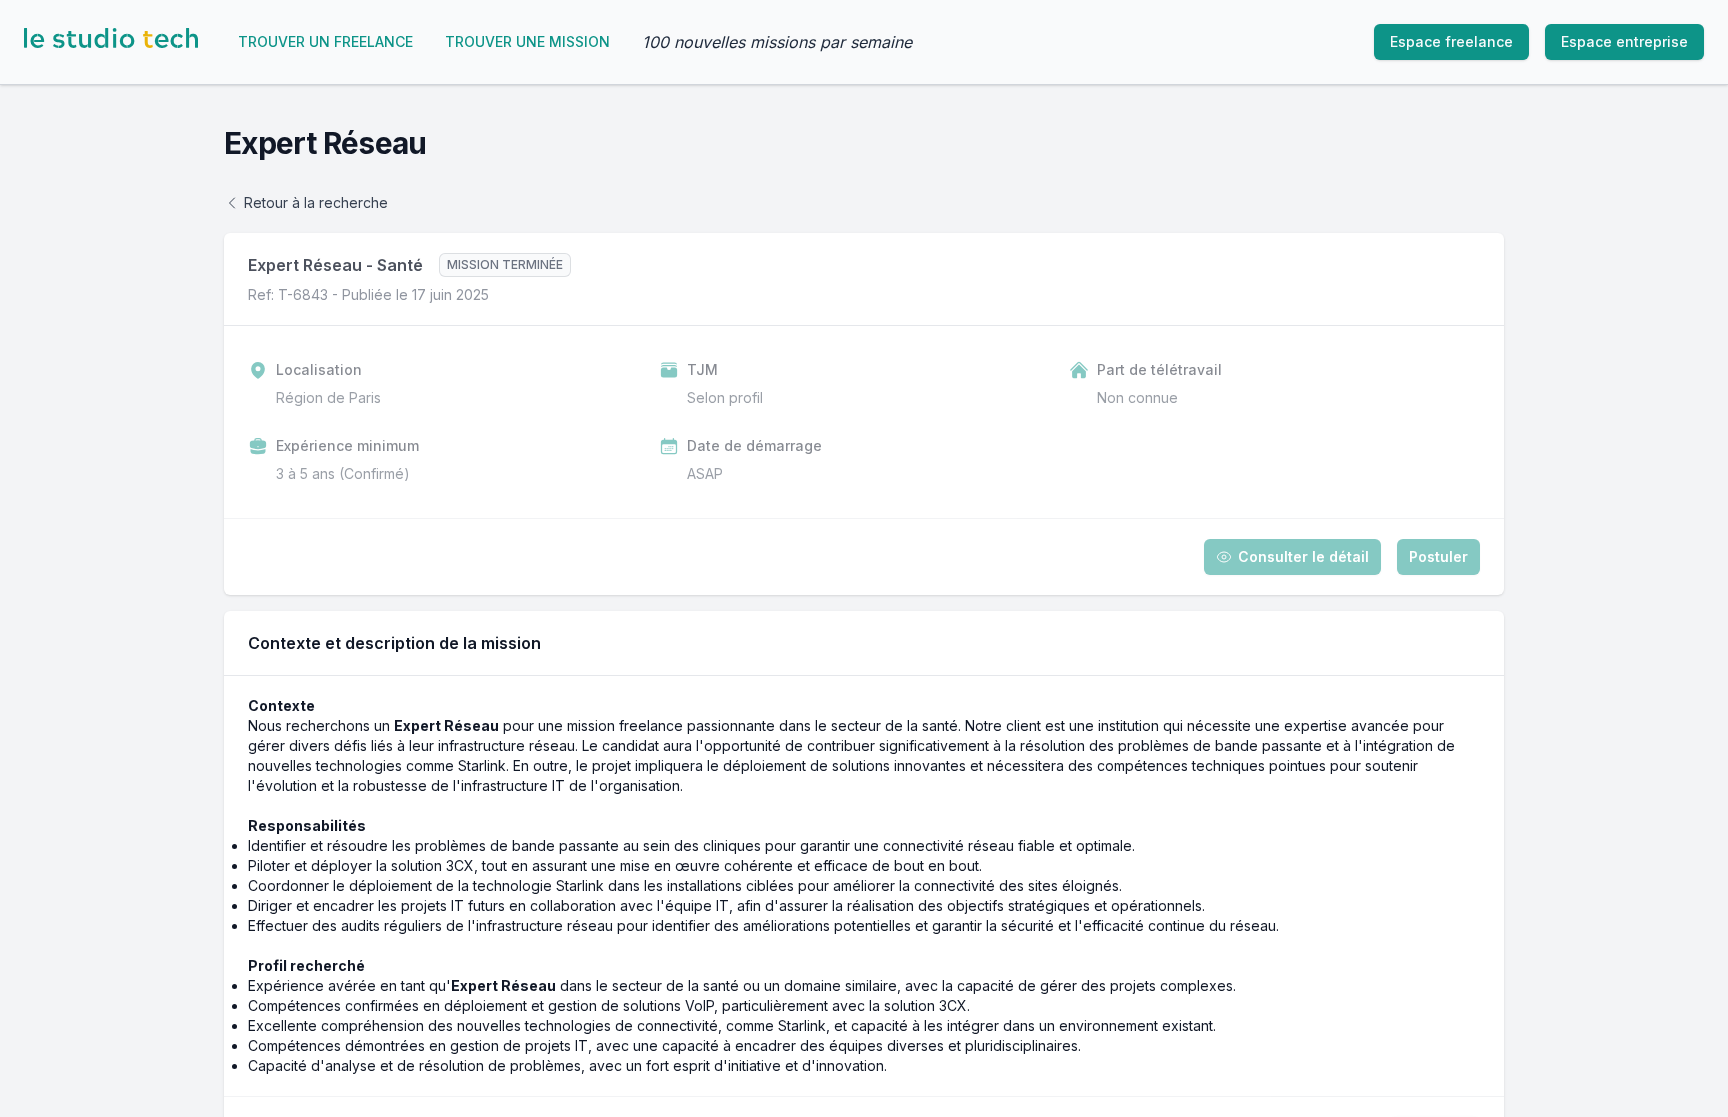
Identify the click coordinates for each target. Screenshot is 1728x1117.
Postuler (1438, 556)
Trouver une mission (527, 41)
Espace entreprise (1624, 41)
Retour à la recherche (316, 202)
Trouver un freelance (325, 41)
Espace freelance (1451, 41)
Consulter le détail (1303, 556)
